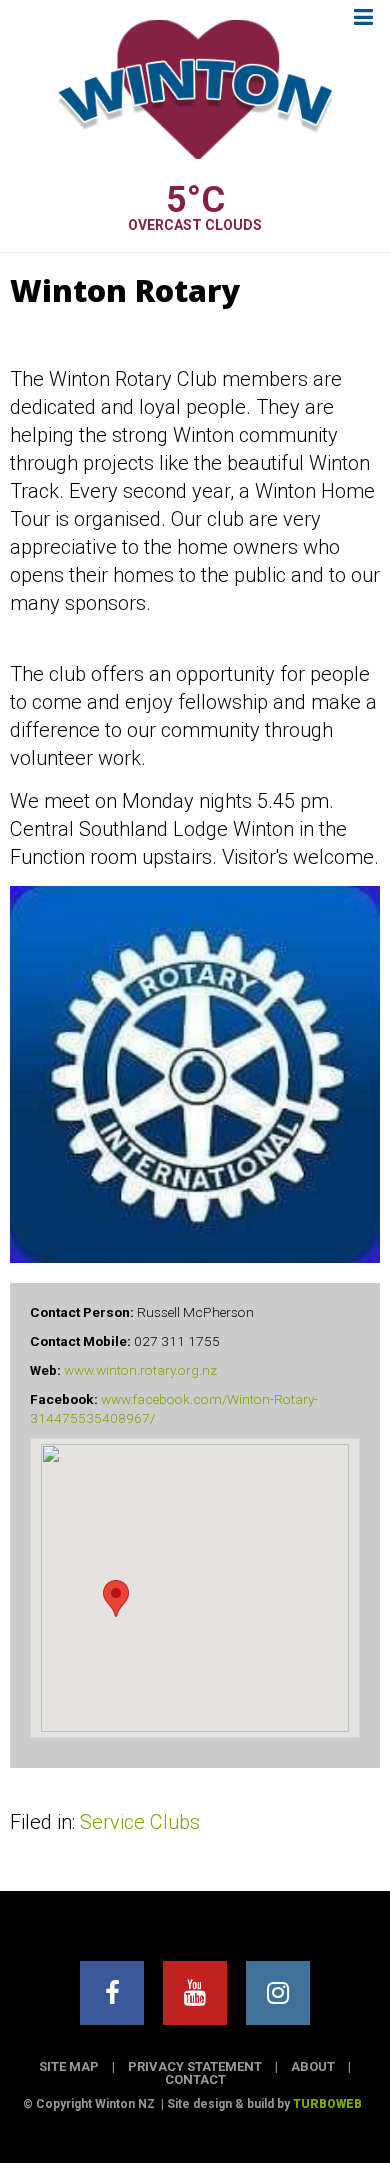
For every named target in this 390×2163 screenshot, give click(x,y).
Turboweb (327, 2104)
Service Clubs (140, 1822)
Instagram (278, 1993)
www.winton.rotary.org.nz (140, 1370)
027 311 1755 (177, 1341)
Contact (195, 2079)
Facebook (112, 1993)
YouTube (195, 1993)
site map (69, 2066)
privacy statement (195, 2066)
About (313, 2066)
